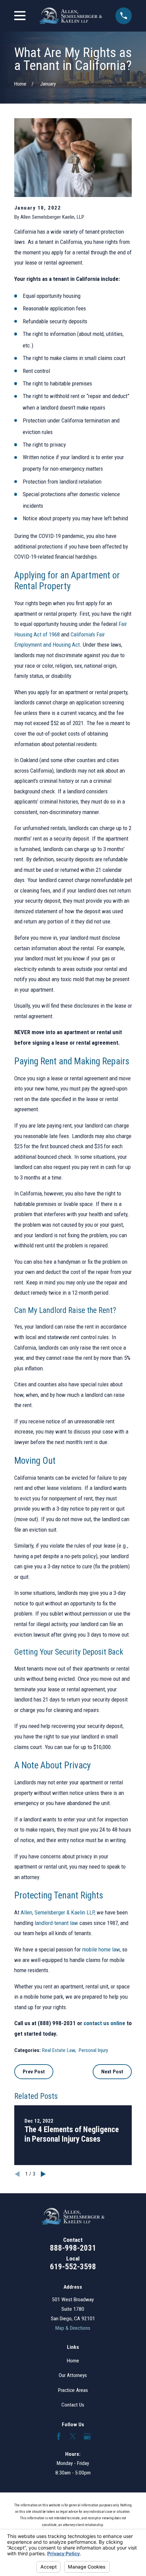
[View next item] (43, 2174)
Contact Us (73, 2405)
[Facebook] (59, 2436)
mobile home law (101, 1949)
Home (73, 2361)
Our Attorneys (73, 2375)
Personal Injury (93, 2050)
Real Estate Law (59, 2050)
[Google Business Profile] (87, 2436)
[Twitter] (73, 2436)
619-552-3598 (73, 2267)
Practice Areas (73, 2390)
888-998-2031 (73, 2248)
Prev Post (34, 2072)
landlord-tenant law (56, 1923)
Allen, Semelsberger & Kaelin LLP (58, 1912)
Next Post (112, 2072)
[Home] (71, 16)
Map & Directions (73, 2328)
